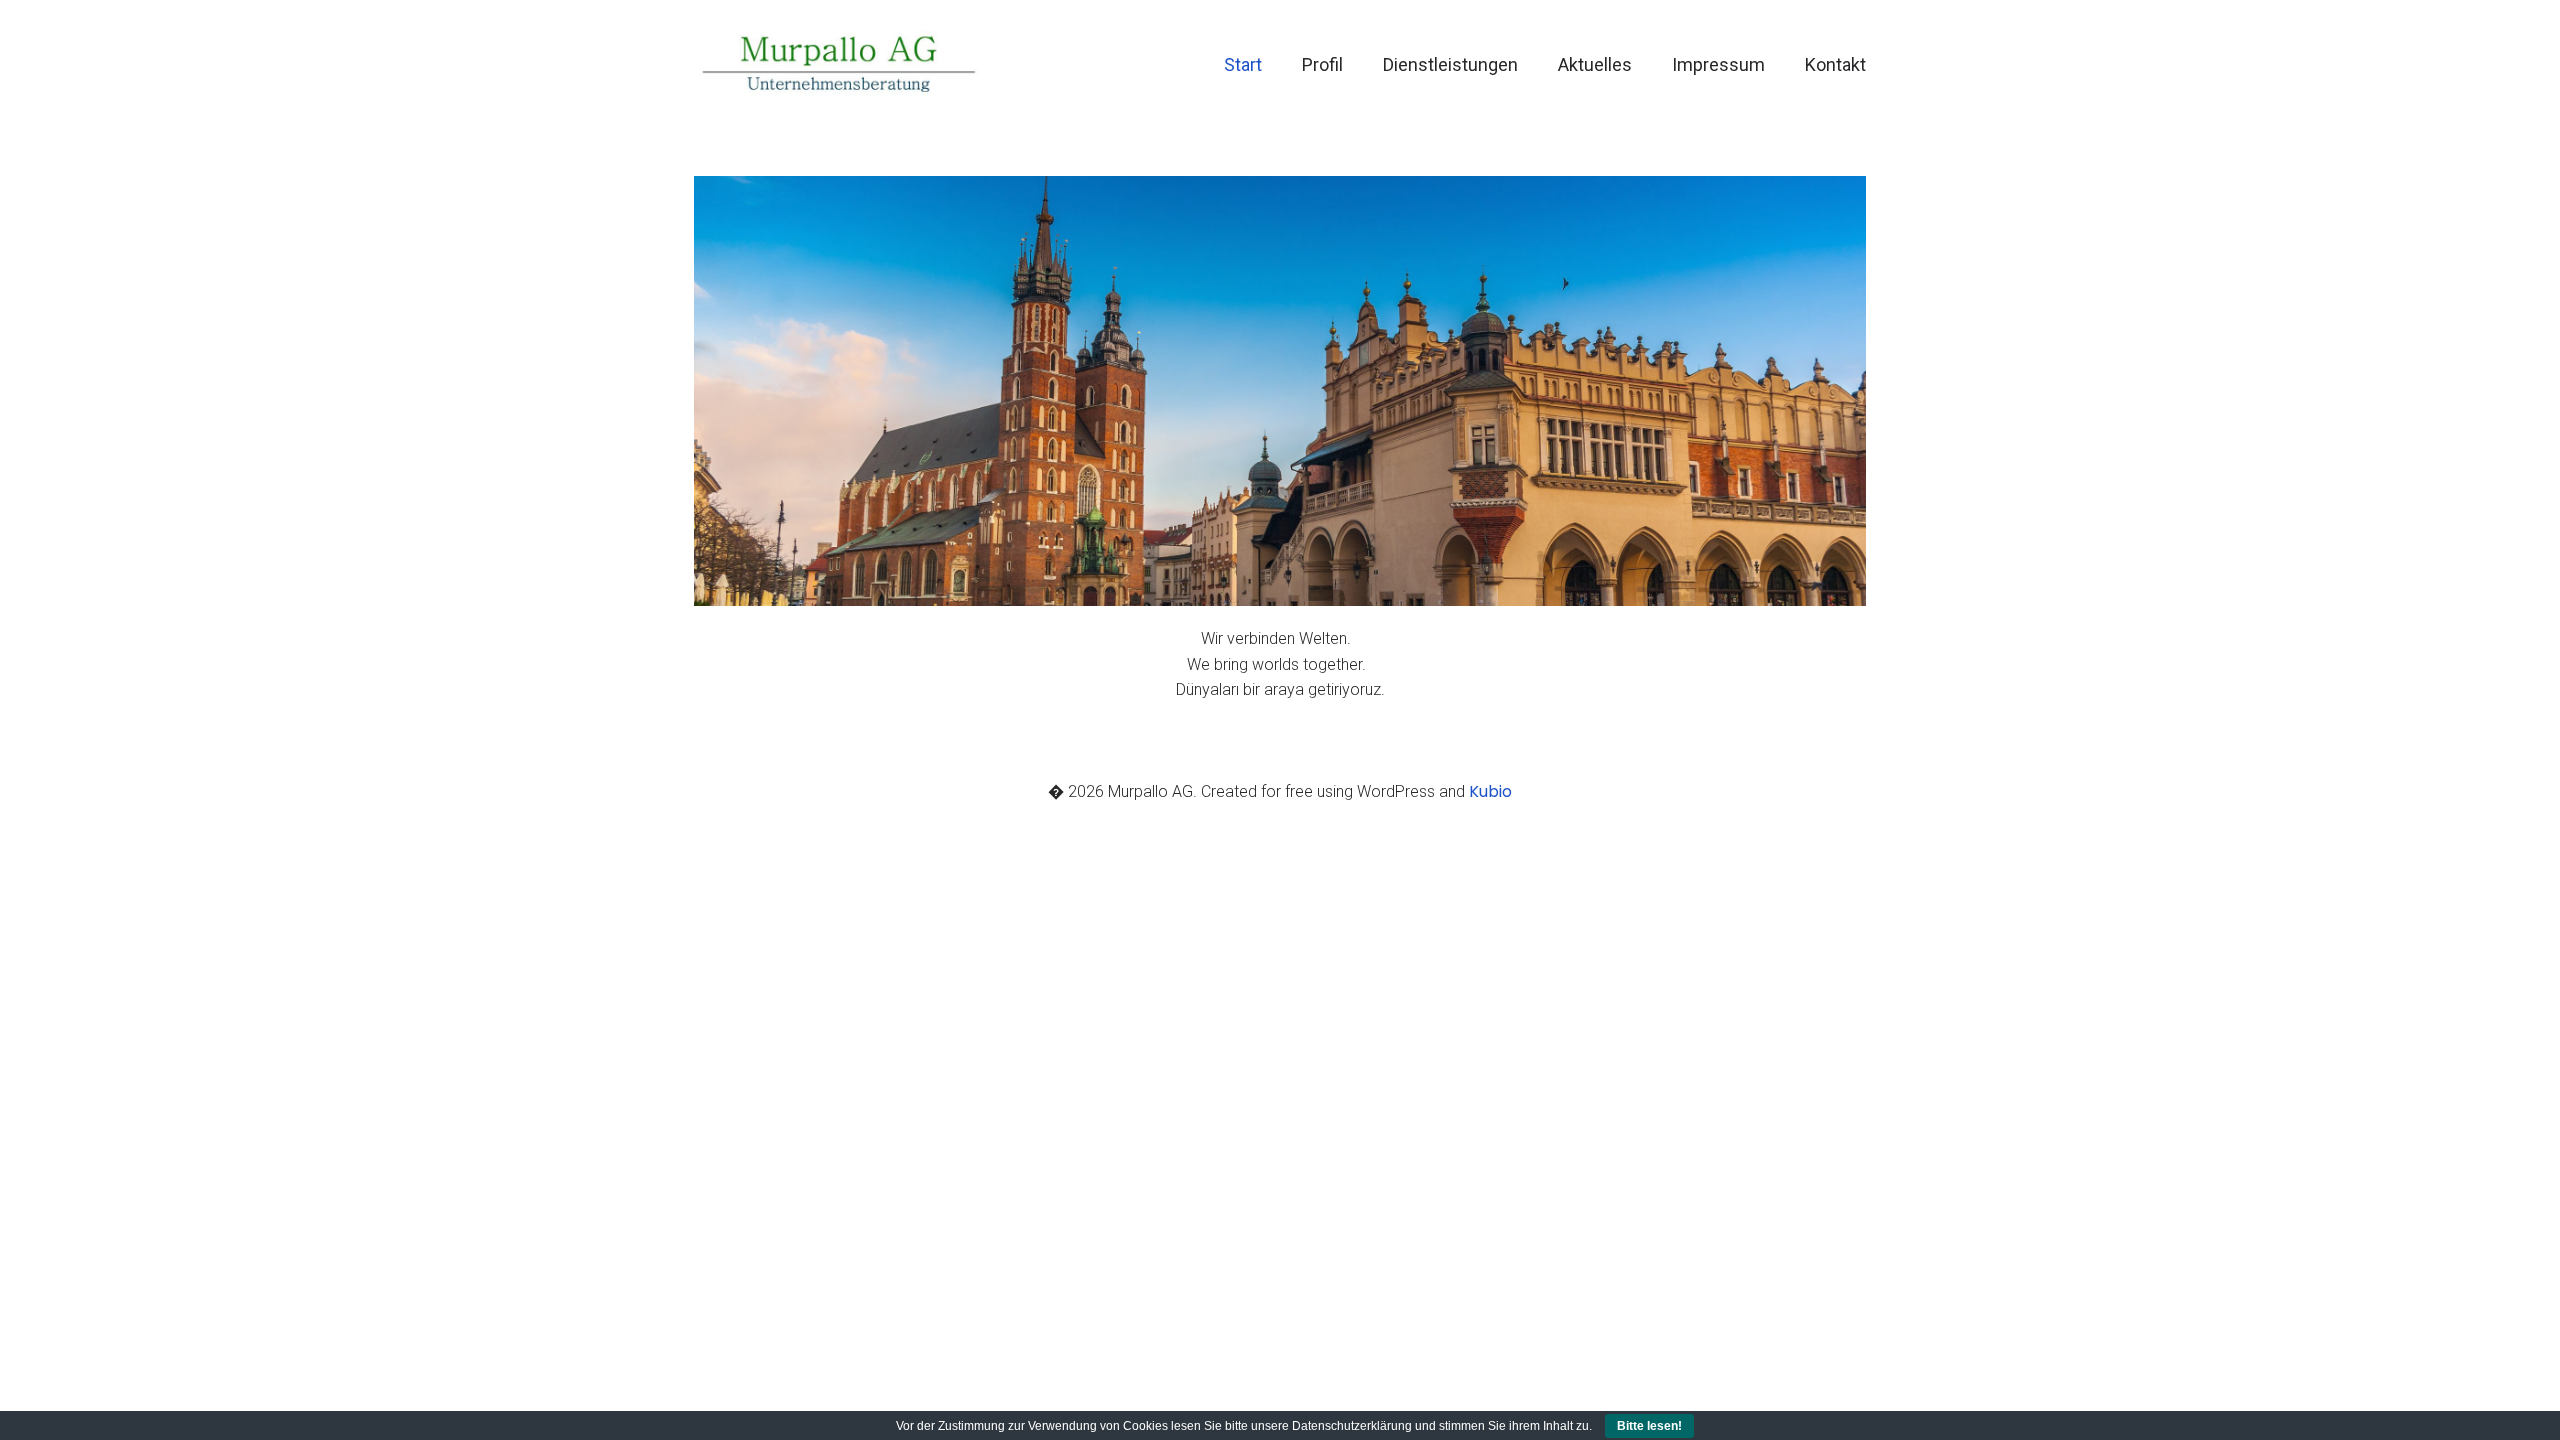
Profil (1322, 64)
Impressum (1718, 64)
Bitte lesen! (1649, 1426)
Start (1243, 64)
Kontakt (1835, 64)
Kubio (1490, 791)
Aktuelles (1595, 64)
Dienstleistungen (1450, 64)
